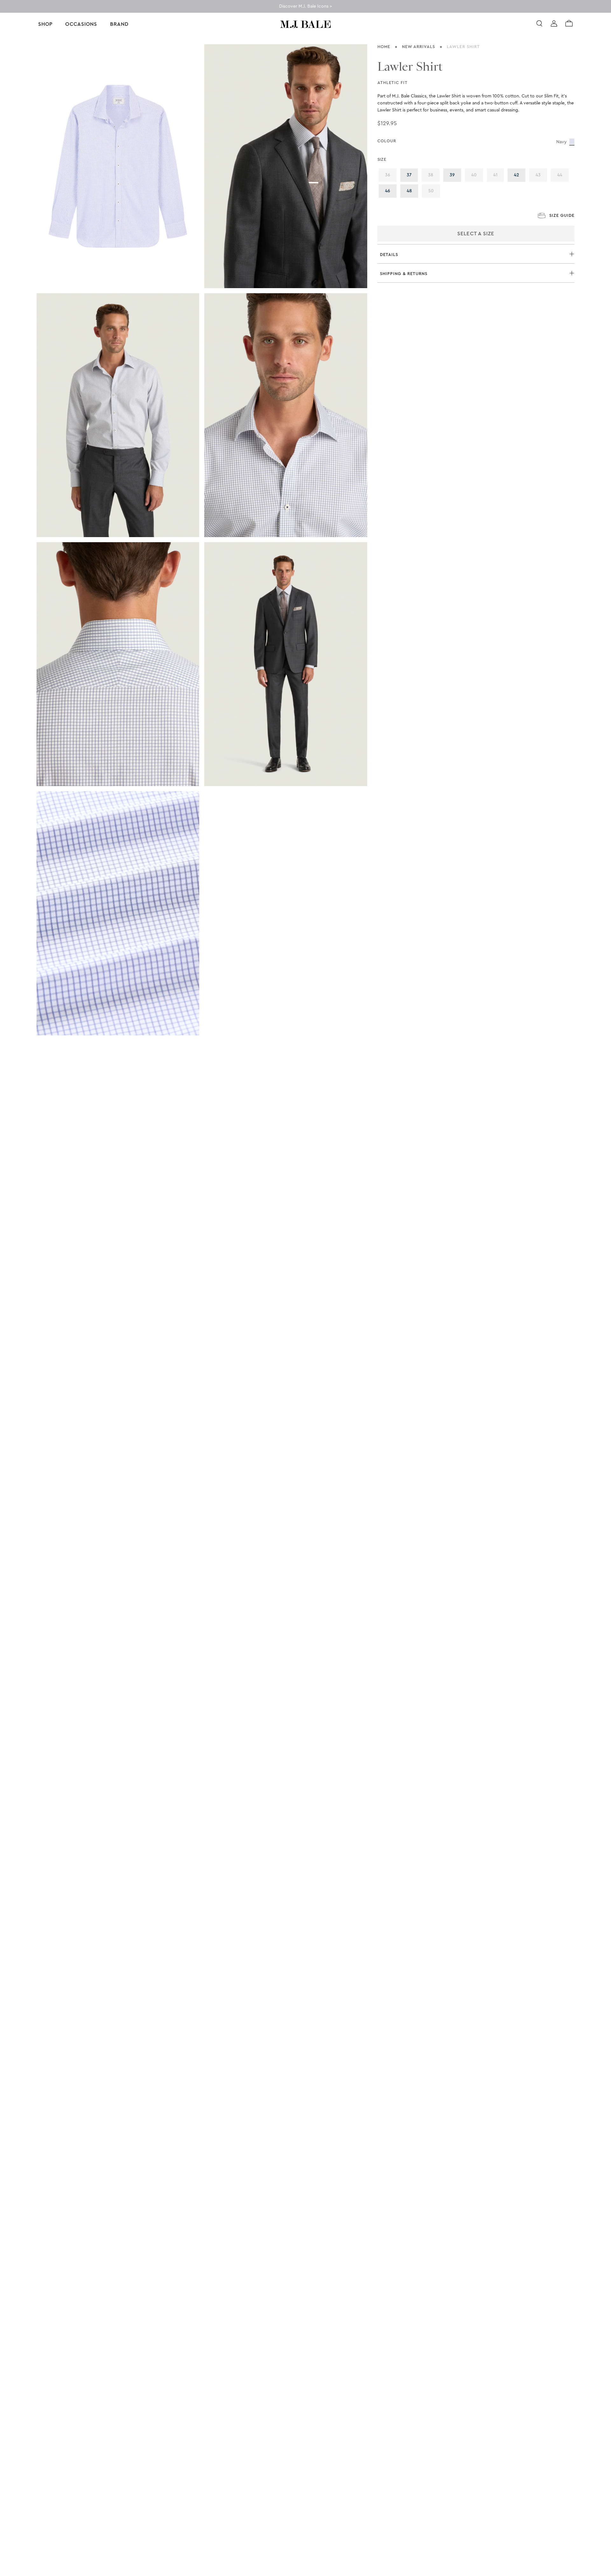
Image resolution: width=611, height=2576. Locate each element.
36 (391, 175)
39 (455, 175)
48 (412, 191)
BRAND (119, 24)
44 (563, 175)
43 (541, 175)
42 (520, 175)
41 (499, 175)
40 (477, 175)
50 (434, 191)
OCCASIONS (81, 24)
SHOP (45, 24)
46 (391, 191)
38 (434, 175)
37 (412, 175)
